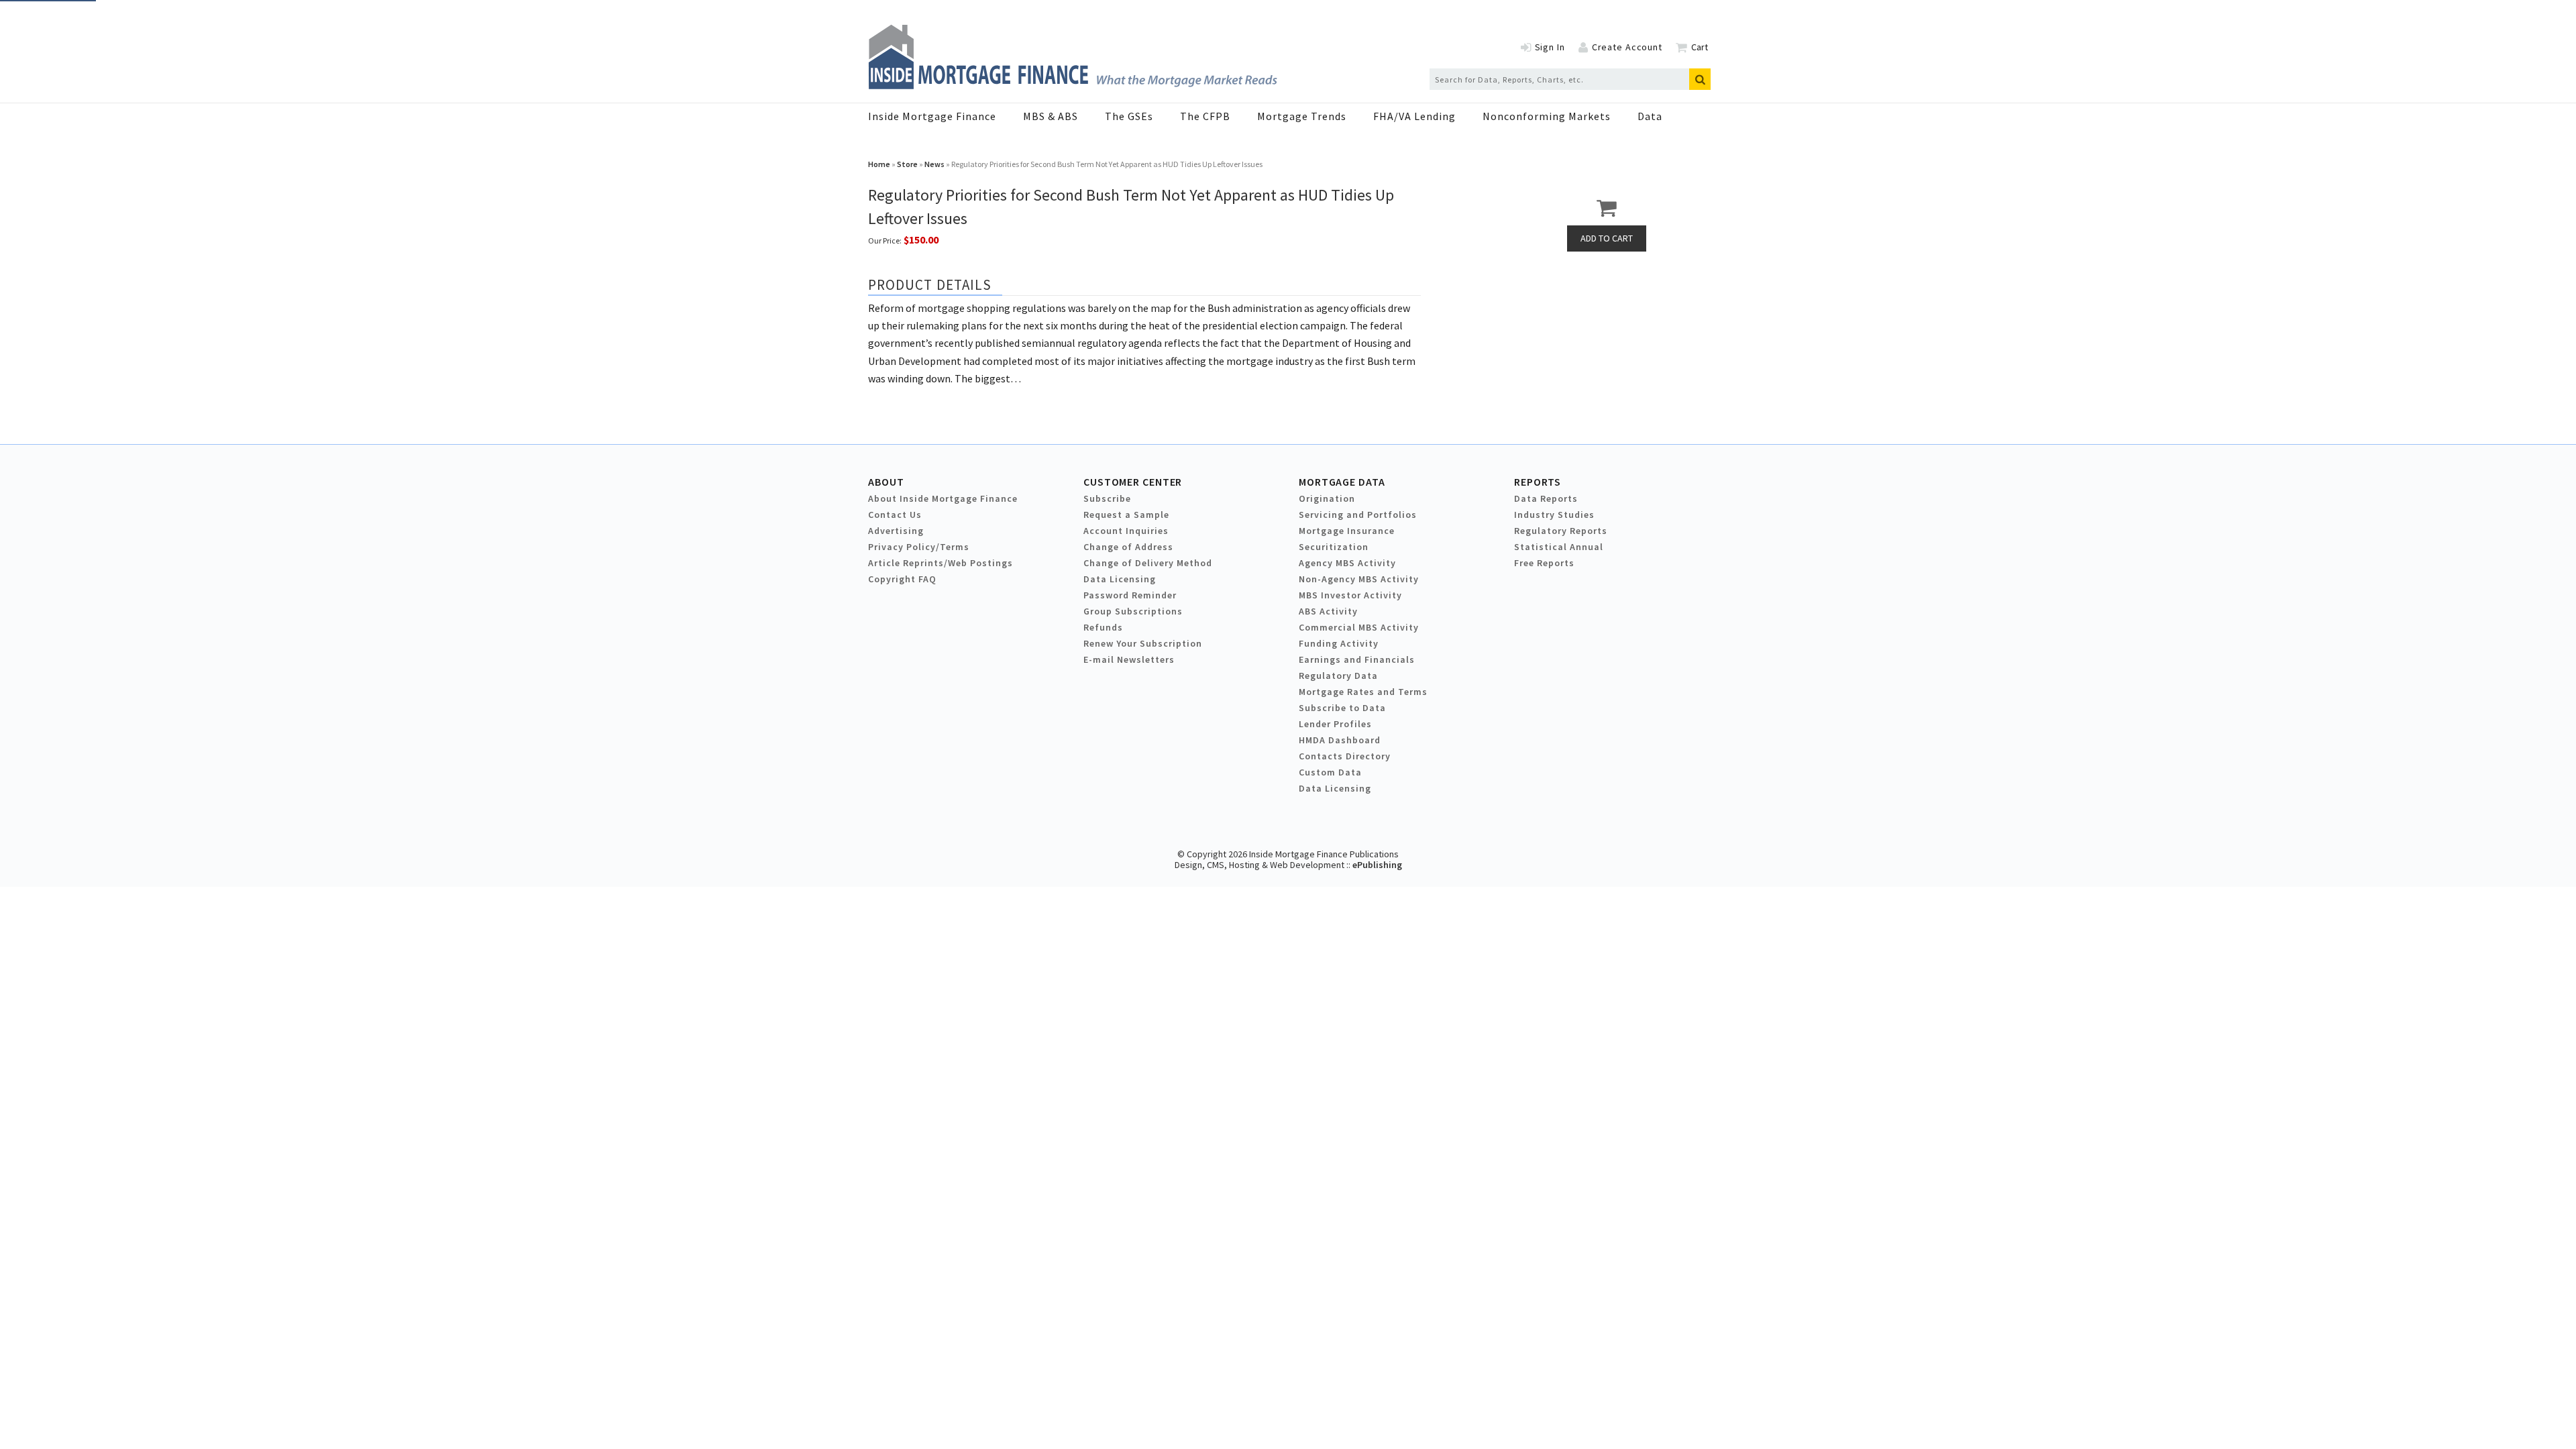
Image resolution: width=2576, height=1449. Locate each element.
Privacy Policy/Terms (919, 547)
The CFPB (1205, 116)
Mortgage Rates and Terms (1363, 692)
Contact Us (895, 515)
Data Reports (1546, 498)
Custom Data (1330, 772)
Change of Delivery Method (1148, 563)
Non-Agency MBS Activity (1359, 579)
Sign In (1550, 47)
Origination (1327, 498)
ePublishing (1377, 865)
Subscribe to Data (1342, 708)
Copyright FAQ (902, 579)
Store (907, 164)
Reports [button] (1538, 482)
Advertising (896, 531)
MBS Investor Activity (1350, 595)
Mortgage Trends (1302, 116)
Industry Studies (1554, 515)
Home (879, 164)
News (934, 164)
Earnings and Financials (1357, 659)
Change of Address (1128, 547)
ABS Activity (1328, 611)
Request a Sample (1126, 515)
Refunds (1103, 627)
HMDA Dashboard (1340, 740)
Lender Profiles (1335, 724)
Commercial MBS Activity (1359, 627)
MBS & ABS (1051, 116)
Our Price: (885, 240)
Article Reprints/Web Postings (941, 563)
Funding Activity (1339, 643)
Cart (1700, 47)
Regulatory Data (1338, 676)
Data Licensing (1120, 579)
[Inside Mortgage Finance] (1073, 85)
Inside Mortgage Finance (932, 116)
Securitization (1334, 547)
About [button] (886, 482)
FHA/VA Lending (1414, 116)
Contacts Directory (1345, 756)
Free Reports (1544, 563)
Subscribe (1107, 498)
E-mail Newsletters (1129, 659)
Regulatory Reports (1561, 531)
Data (1650, 116)
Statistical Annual (1559, 547)
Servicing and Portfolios (1358, 515)
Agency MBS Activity (1347, 563)
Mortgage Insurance (1347, 531)
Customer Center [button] (1133, 482)
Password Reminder (1130, 595)
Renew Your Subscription (1143, 643)
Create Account (1627, 47)
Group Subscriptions (1133, 611)
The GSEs (1129, 116)
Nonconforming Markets (1547, 116)
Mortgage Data (1342, 482)
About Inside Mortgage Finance (943, 498)
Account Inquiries (1126, 531)
